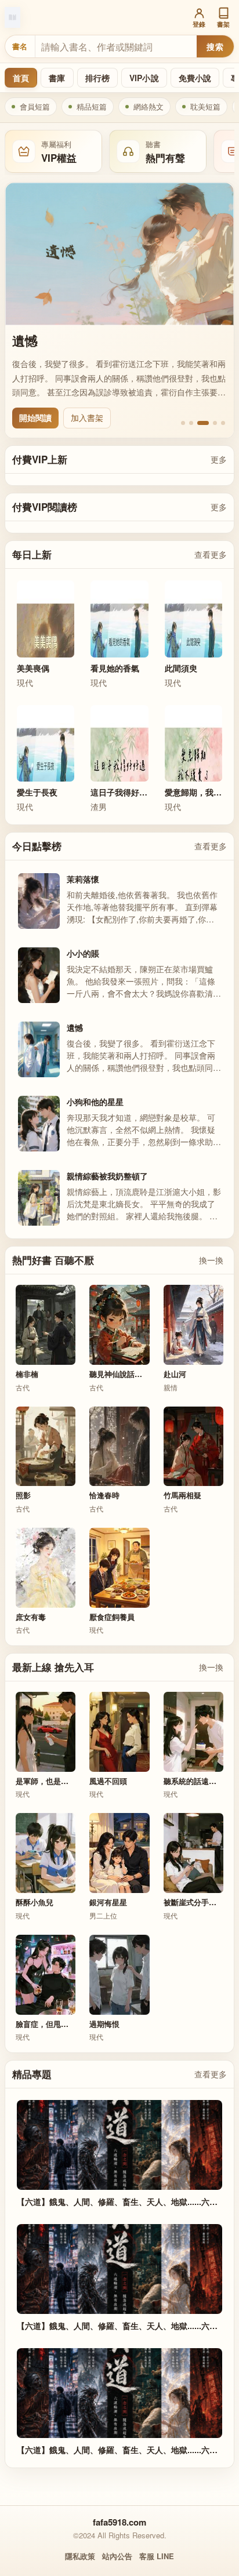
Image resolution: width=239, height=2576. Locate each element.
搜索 (215, 46)
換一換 (211, 1260)
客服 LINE (157, 2556)
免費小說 (195, 78)
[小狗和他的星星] (119, 254)
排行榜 (97, 78)
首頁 (21, 78)
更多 (219, 459)
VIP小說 (144, 78)
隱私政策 (80, 2556)
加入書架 (87, 417)
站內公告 (117, 2556)
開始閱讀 (35, 417)
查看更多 (211, 554)
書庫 (57, 78)
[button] (183, 423)
